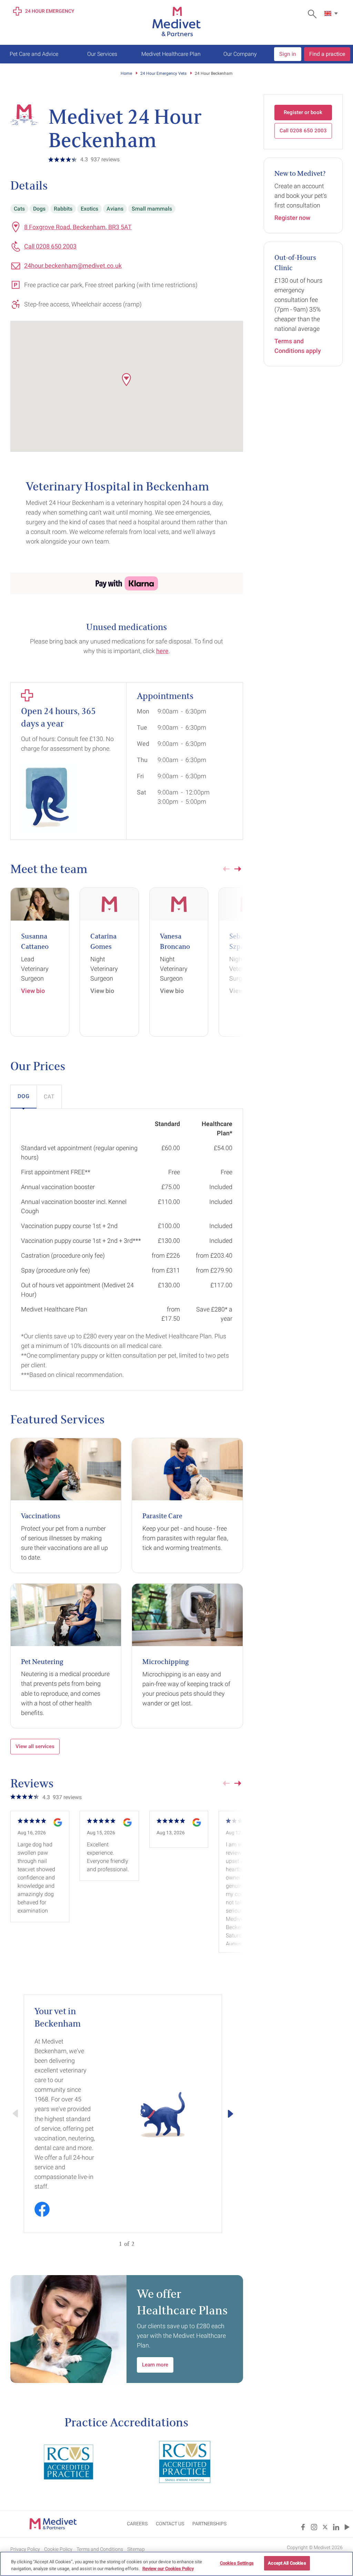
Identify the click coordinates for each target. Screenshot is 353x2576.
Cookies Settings (237, 2563)
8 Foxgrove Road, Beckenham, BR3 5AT (78, 227)
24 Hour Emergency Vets (163, 73)
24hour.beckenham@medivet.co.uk (73, 266)
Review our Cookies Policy (168, 2569)
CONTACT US (170, 2524)
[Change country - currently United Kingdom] (332, 13)
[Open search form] (314, 14)
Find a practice (327, 54)
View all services (35, 1746)
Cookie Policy (58, 2549)
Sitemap (136, 2549)
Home (126, 73)
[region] (176, 2564)
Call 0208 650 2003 (50, 246)
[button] (127, 379)
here (162, 651)
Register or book (303, 112)
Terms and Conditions (100, 2549)
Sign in (288, 54)
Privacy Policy (25, 2549)
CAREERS (137, 2524)
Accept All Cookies (287, 2563)
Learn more (155, 2365)
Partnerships (209, 2524)
